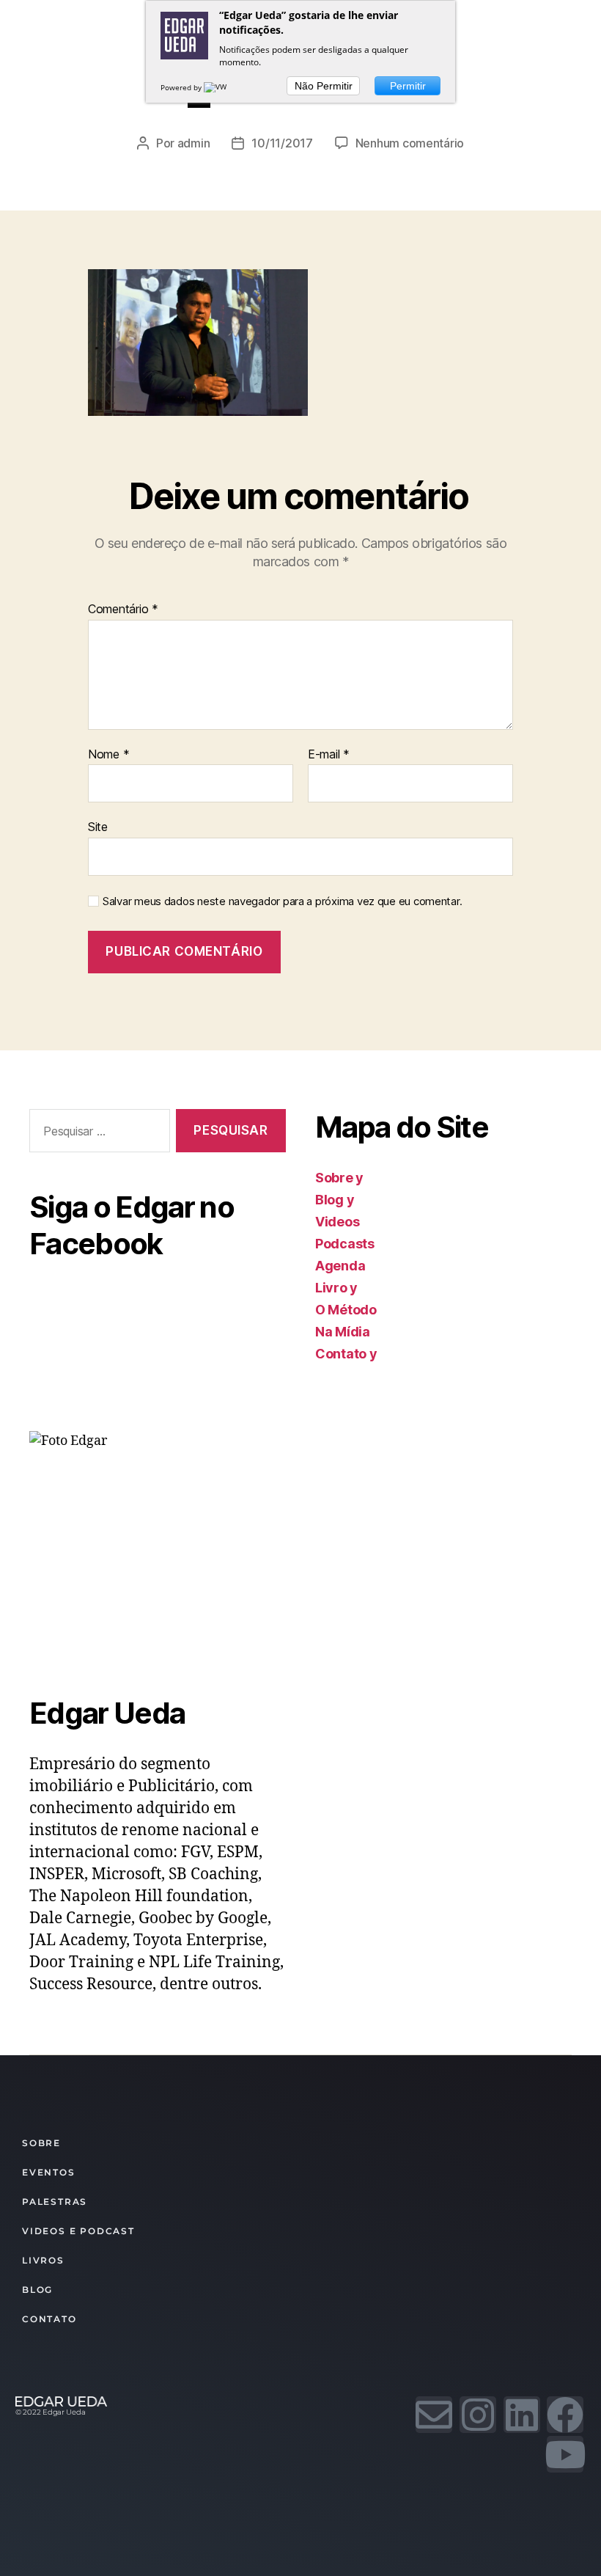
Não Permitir (324, 86)
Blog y (335, 1200)
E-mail (329, 755)
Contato (49, 2319)
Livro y (336, 1288)
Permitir (408, 86)
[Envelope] (434, 2415)
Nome (108, 755)
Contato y (346, 1354)
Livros (43, 2260)
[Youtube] (565, 2454)
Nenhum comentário (410, 143)
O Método (346, 1310)
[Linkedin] (522, 2415)
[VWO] (218, 87)
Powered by (182, 87)
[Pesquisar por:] (97, 1134)
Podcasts (345, 1244)
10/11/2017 (282, 143)
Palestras (55, 2202)
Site (98, 827)
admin (194, 143)
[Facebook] (565, 2415)
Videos (337, 1222)
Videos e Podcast (78, 2231)
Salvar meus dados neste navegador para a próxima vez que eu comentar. (282, 901)
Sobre (41, 2143)
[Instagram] (478, 2415)
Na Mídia (343, 1332)
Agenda (340, 1266)
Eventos (49, 2172)
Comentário (123, 610)
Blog (37, 2290)
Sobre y (339, 1178)
